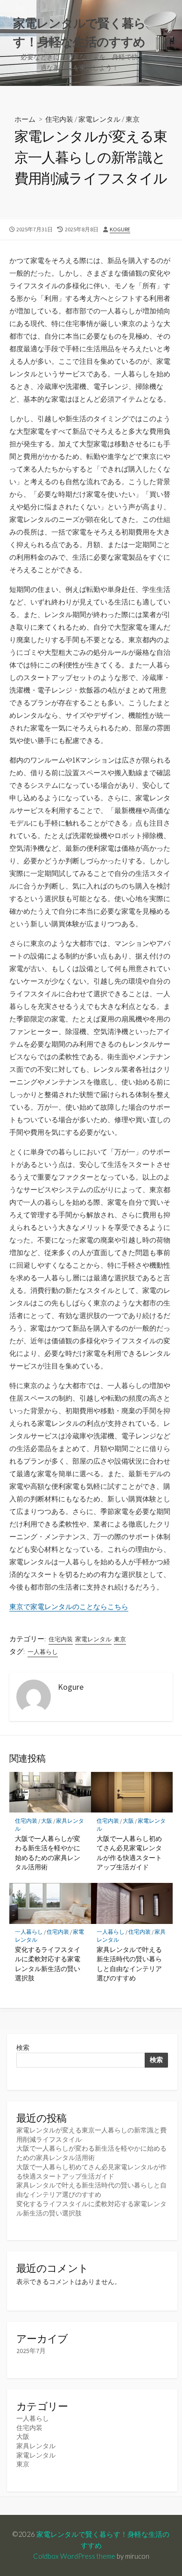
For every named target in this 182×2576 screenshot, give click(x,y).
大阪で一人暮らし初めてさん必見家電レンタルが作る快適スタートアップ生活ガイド (129, 1853)
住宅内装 (59, 119)
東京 (133, 119)
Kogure (120, 229)
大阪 (47, 1821)
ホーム (25, 119)
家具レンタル (36, 2446)
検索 (23, 2048)
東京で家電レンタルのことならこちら (69, 1607)
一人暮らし (43, 1652)
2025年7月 (31, 2351)
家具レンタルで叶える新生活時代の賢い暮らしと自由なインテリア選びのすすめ (129, 1964)
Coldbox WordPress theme (74, 2556)
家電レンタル (99, 119)
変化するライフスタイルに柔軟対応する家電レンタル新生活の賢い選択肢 (48, 1964)
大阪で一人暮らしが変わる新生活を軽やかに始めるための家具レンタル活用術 (48, 1853)
